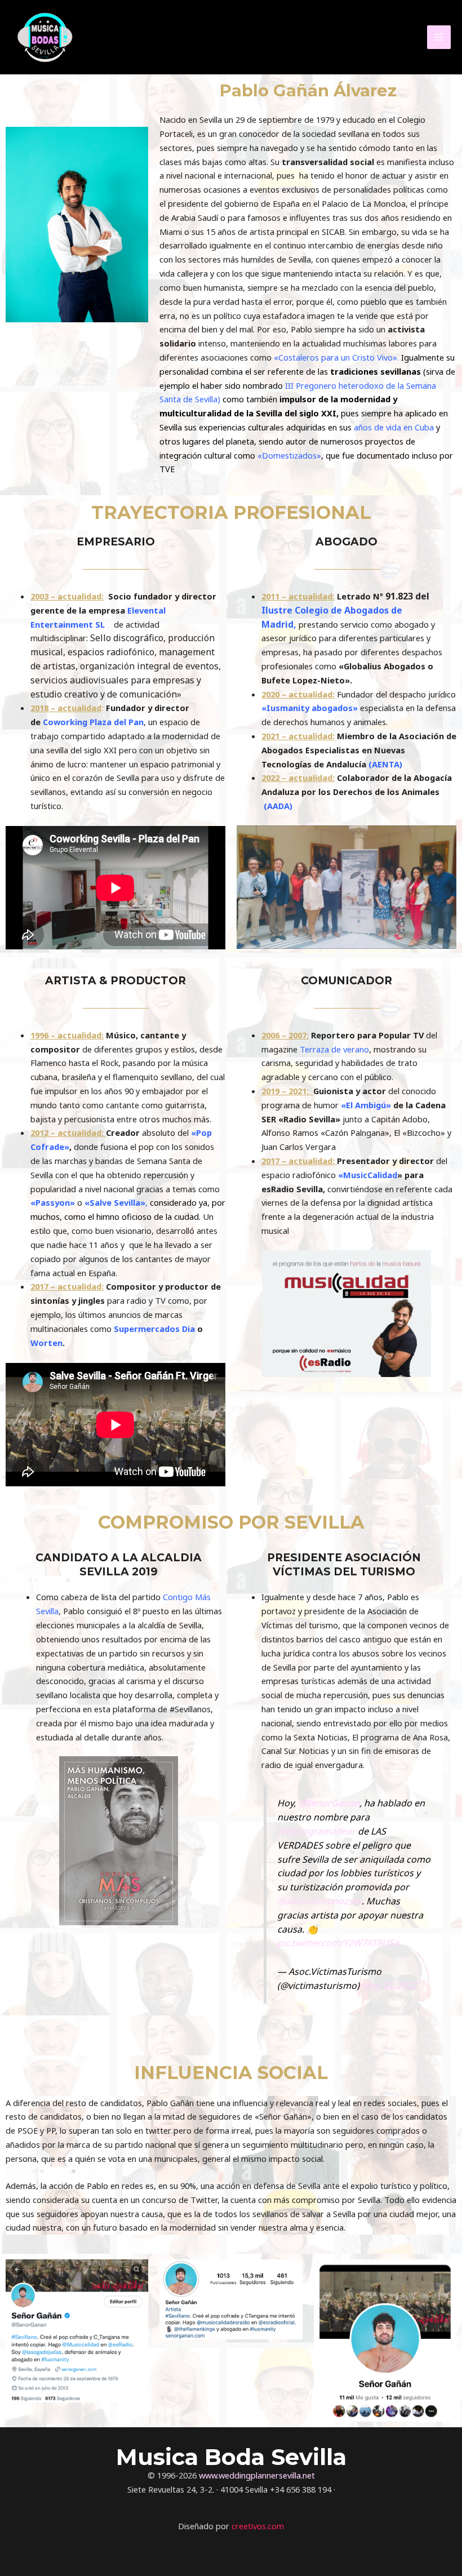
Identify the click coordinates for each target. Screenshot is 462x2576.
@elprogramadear (316, 1831)
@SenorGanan (329, 1803)
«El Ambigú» (366, 1105)
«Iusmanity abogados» (310, 708)
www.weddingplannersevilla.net (257, 2475)
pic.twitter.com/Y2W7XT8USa (338, 1943)
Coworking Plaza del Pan (93, 722)
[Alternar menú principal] (439, 37)
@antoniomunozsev (319, 1901)
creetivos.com (258, 2526)
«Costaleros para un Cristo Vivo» (336, 357)
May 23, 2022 (389, 1986)
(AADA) (278, 806)
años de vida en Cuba (393, 427)
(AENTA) (385, 764)
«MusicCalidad (367, 1175)
